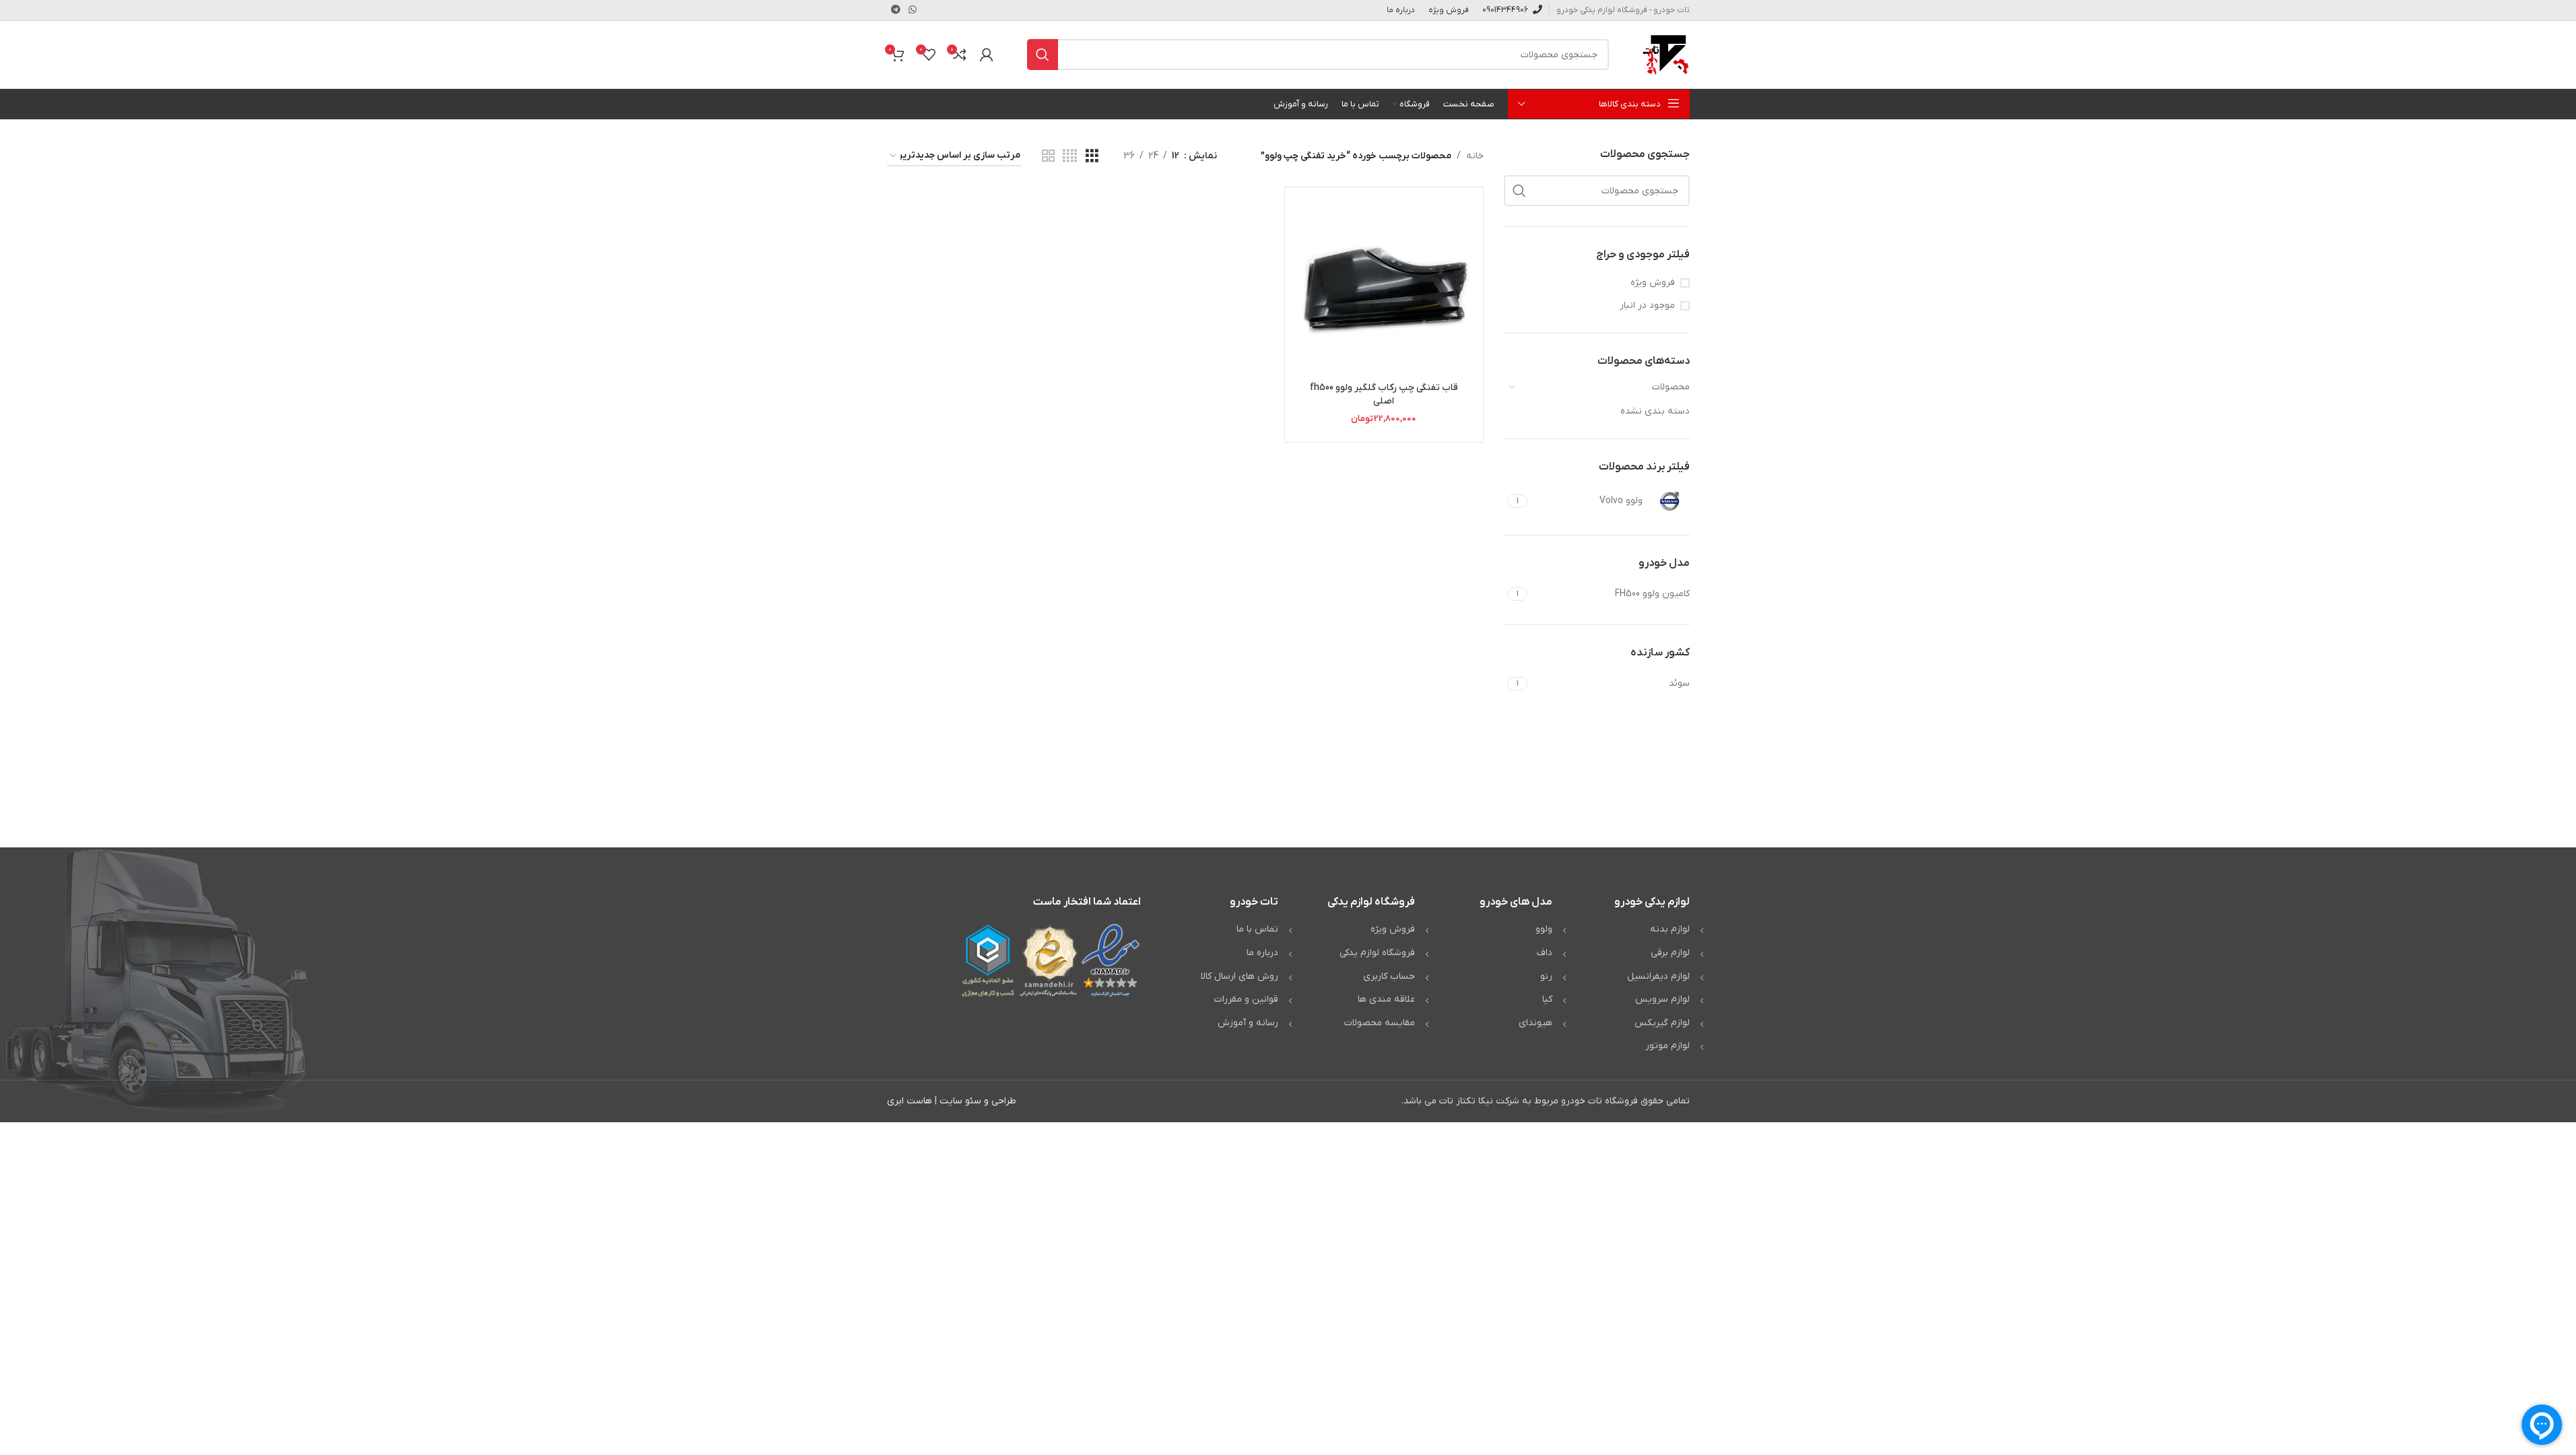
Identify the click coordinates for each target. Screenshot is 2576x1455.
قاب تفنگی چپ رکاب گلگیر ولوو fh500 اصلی (1384, 394)
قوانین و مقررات (1246, 999)
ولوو (1544, 929)
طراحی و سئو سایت (978, 1101)
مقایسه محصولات (1380, 1023)
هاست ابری (910, 1101)
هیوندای (1535, 1023)
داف (1545, 953)
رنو (1546, 976)
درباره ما (1262, 953)
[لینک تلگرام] (896, 10)
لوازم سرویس (1662, 999)
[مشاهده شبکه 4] (1070, 157)
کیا (1547, 999)
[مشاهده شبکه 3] (1092, 157)
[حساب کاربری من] (987, 55)
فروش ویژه (1653, 283)
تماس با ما (1257, 929)
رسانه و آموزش (1248, 1023)
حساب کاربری (1389, 976)
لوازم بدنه (1670, 929)
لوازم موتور (1667, 1046)
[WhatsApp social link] (913, 10)
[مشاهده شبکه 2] (1048, 157)
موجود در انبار (1647, 305)
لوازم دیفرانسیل (1658, 976)
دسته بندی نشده (1655, 411)
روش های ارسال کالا (1240, 976)
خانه (1475, 156)
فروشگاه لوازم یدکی (1377, 953)
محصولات (1671, 387)
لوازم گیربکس (1662, 1023)
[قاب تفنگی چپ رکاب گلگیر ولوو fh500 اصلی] (1384, 286)
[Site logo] (1666, 54)
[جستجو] (1043, 55)
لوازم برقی (1670, 953)
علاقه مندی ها (1386, 999)
